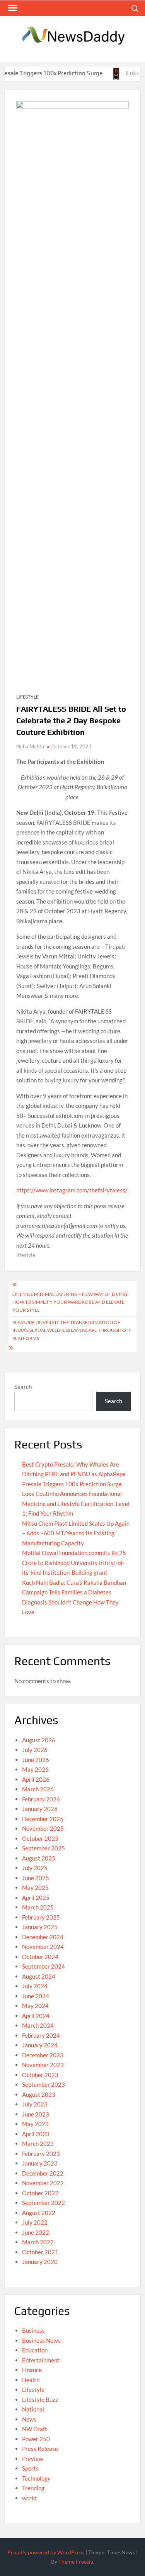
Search (23, 1387)
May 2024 (35, 2006)
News (29, 2419)
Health (31, 2380)
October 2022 (40, 2193)
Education (35, 2350)
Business (33, 2330)
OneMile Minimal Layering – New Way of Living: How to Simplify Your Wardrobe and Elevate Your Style (70, 1302)
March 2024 (38, 2025)
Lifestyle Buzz (40, 2400)
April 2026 (36, 1779)
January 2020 (40, 2262)
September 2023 (43, 2084)
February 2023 (41, 2154)
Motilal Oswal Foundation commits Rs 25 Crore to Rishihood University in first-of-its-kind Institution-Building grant (74, 1563)
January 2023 (40, 2163)
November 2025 (43, 1828)
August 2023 (39, 2094)
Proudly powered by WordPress (46, 2552)
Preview (32, 2459)
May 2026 (35, 1769)
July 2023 (35, 2104)
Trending (33, 2488)
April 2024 (36, 2016)
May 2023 (35, 2124)
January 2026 (40, 1809)
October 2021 (40, 2252)
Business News (41, 2340)
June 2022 (36, 2232)
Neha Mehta (30, 746)
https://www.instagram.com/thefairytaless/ (72, 1190)
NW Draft (35, 2429)
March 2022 (38, 2242)
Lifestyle (27, 697)
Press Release (40, 2449)
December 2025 (43, 1819)
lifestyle (26, 1255)
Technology (36, 2478)
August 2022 (39, 2213)
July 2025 (35, 1868)
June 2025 (36, 1878)
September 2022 (43, 2203)
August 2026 (39, 1740)
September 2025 (43, 1848)
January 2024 (40, 2045)
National (33, 2409)
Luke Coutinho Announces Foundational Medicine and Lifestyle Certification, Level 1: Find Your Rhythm (76, 1503)
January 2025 (40, 1927)
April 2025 (36, 1898)
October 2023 (40, 2075)
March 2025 (38, 1907)
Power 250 (36, 2439)
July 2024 (35, 1986)
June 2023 (36, 2114)
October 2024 (40, 1957)
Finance (32, 2370)
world (29, 2498)
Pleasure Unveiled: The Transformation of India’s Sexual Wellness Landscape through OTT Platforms (72, 1330)
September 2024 (43, 1966)
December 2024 (43, 1937)
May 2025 (35, 1887)
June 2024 (36, 1996)
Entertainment (41, 2360)
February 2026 (41, 1799)
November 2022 (43, 2183)
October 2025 (40, 1838)
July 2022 (35, 2222)
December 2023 (43, 2055)
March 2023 (38, 2144)
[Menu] (12, 8)
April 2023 (36, 2134)
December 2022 (43, 2173)
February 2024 (41, 2035)
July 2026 (35, 1750)
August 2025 (39, 1858)
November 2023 (43, 2065)
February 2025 (41, 1917)
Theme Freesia (76, 2562)
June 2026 (36, 1760)
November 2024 (43, 1947)
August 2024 (39, 1976)
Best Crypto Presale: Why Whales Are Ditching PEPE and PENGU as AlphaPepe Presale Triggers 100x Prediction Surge (74, 1474)
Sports (30, 2468)
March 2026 (38, 1789)
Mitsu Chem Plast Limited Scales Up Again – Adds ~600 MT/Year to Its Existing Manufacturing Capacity (76, 1533)
